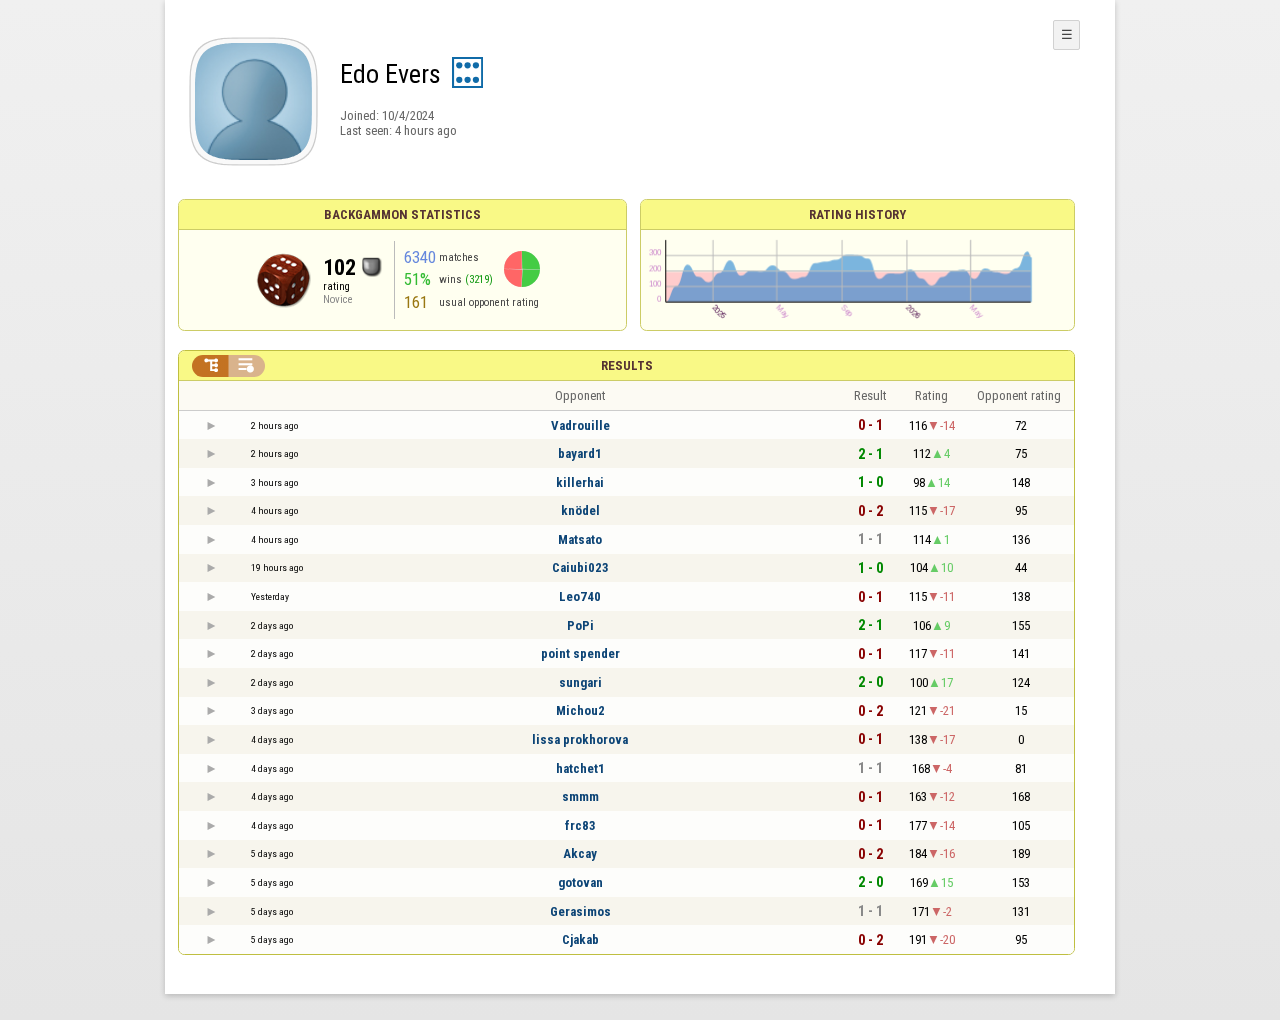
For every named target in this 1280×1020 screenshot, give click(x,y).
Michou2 (580, 710)
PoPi (580, 625)
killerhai (580, 482)
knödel (580, 510)
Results (627, 365)
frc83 (580, 825)
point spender (580, 653)
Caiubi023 (580, 567)
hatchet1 (580, 768)
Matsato (580, 539)
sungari (580, 682)
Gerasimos (580, 911)
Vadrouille (580, 425)
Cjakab (580, 939)
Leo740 (580, 596)
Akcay (580, 853)
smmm (580, 796)
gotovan (580, 882)
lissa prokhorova (580, 739)
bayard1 (580, 453)
